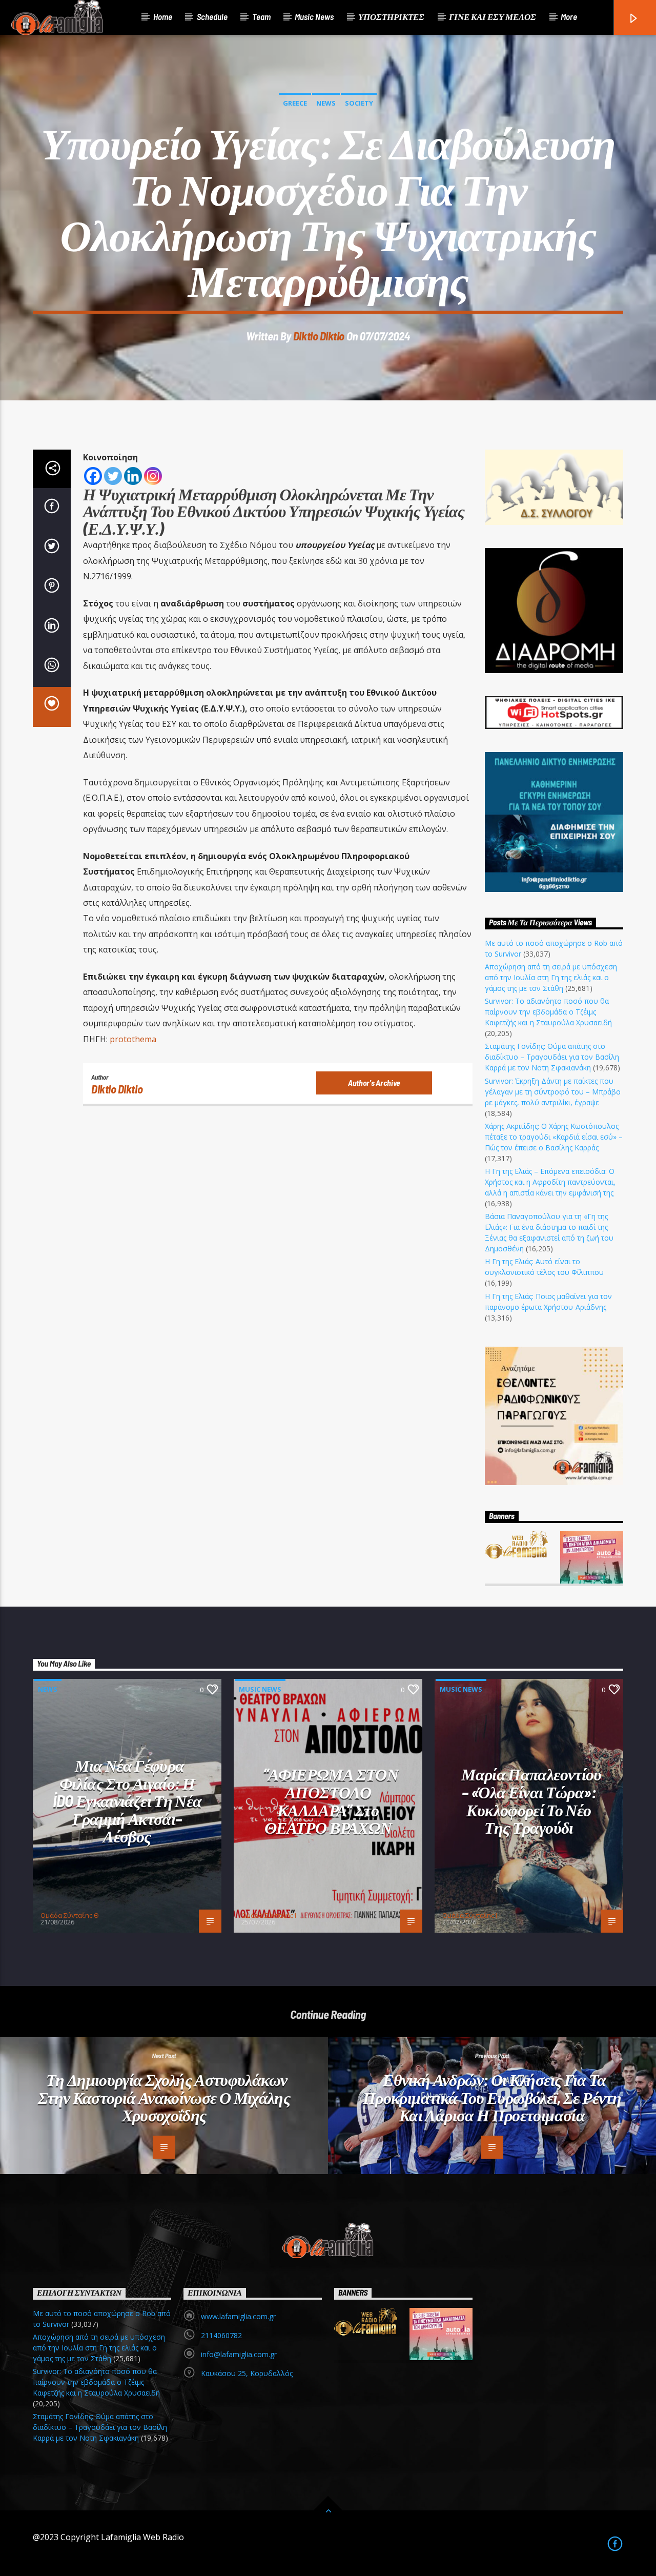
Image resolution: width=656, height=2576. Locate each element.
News (326, 103)
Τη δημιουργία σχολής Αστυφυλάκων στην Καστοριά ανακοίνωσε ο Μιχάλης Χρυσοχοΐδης (164, 2097)
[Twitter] (113, 476)
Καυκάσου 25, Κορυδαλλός (247, 2373)
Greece (295, 103)
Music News (314, 16)
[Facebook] (93, 476)
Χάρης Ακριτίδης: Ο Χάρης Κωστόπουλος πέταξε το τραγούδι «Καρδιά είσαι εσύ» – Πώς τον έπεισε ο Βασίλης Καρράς (554, 1137)
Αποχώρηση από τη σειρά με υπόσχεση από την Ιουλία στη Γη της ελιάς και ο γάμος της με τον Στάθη (551, 977)
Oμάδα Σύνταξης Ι (269, 1915)
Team (261, 16)
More (569, 16)
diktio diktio (319, 336)
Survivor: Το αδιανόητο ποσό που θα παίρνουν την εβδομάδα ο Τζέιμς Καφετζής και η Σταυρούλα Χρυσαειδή (548, 1012)
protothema (134, 1039)
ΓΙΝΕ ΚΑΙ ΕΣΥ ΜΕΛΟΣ (493, 16)
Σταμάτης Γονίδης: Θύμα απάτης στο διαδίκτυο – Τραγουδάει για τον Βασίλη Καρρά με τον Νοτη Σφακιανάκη (552, 1057)
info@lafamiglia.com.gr (239, 2354)
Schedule (212, 16)
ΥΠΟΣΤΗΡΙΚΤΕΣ (391, 16)
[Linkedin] (133, 476)
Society (359, 103)
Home (163, 16)
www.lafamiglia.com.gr (238, 2316)
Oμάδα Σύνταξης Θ (70, 1915)
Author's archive (374, 1082)
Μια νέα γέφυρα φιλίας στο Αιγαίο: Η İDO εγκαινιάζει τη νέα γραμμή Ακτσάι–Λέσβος (127, 1800)
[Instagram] (153, 476)
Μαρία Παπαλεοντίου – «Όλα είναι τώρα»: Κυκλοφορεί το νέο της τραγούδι (531, 1800)
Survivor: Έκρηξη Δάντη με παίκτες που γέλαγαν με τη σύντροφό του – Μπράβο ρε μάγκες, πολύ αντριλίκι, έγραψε (553, 1092)
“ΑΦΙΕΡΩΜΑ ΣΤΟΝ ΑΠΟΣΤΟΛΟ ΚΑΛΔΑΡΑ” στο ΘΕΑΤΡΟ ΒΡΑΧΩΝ (331, 1800)
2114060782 (221, 2335)
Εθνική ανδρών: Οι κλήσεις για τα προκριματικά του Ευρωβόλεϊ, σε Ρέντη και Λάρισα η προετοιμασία (492, 2097)
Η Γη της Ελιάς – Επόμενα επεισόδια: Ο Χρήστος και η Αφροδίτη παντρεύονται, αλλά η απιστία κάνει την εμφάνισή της (550, 1182)
